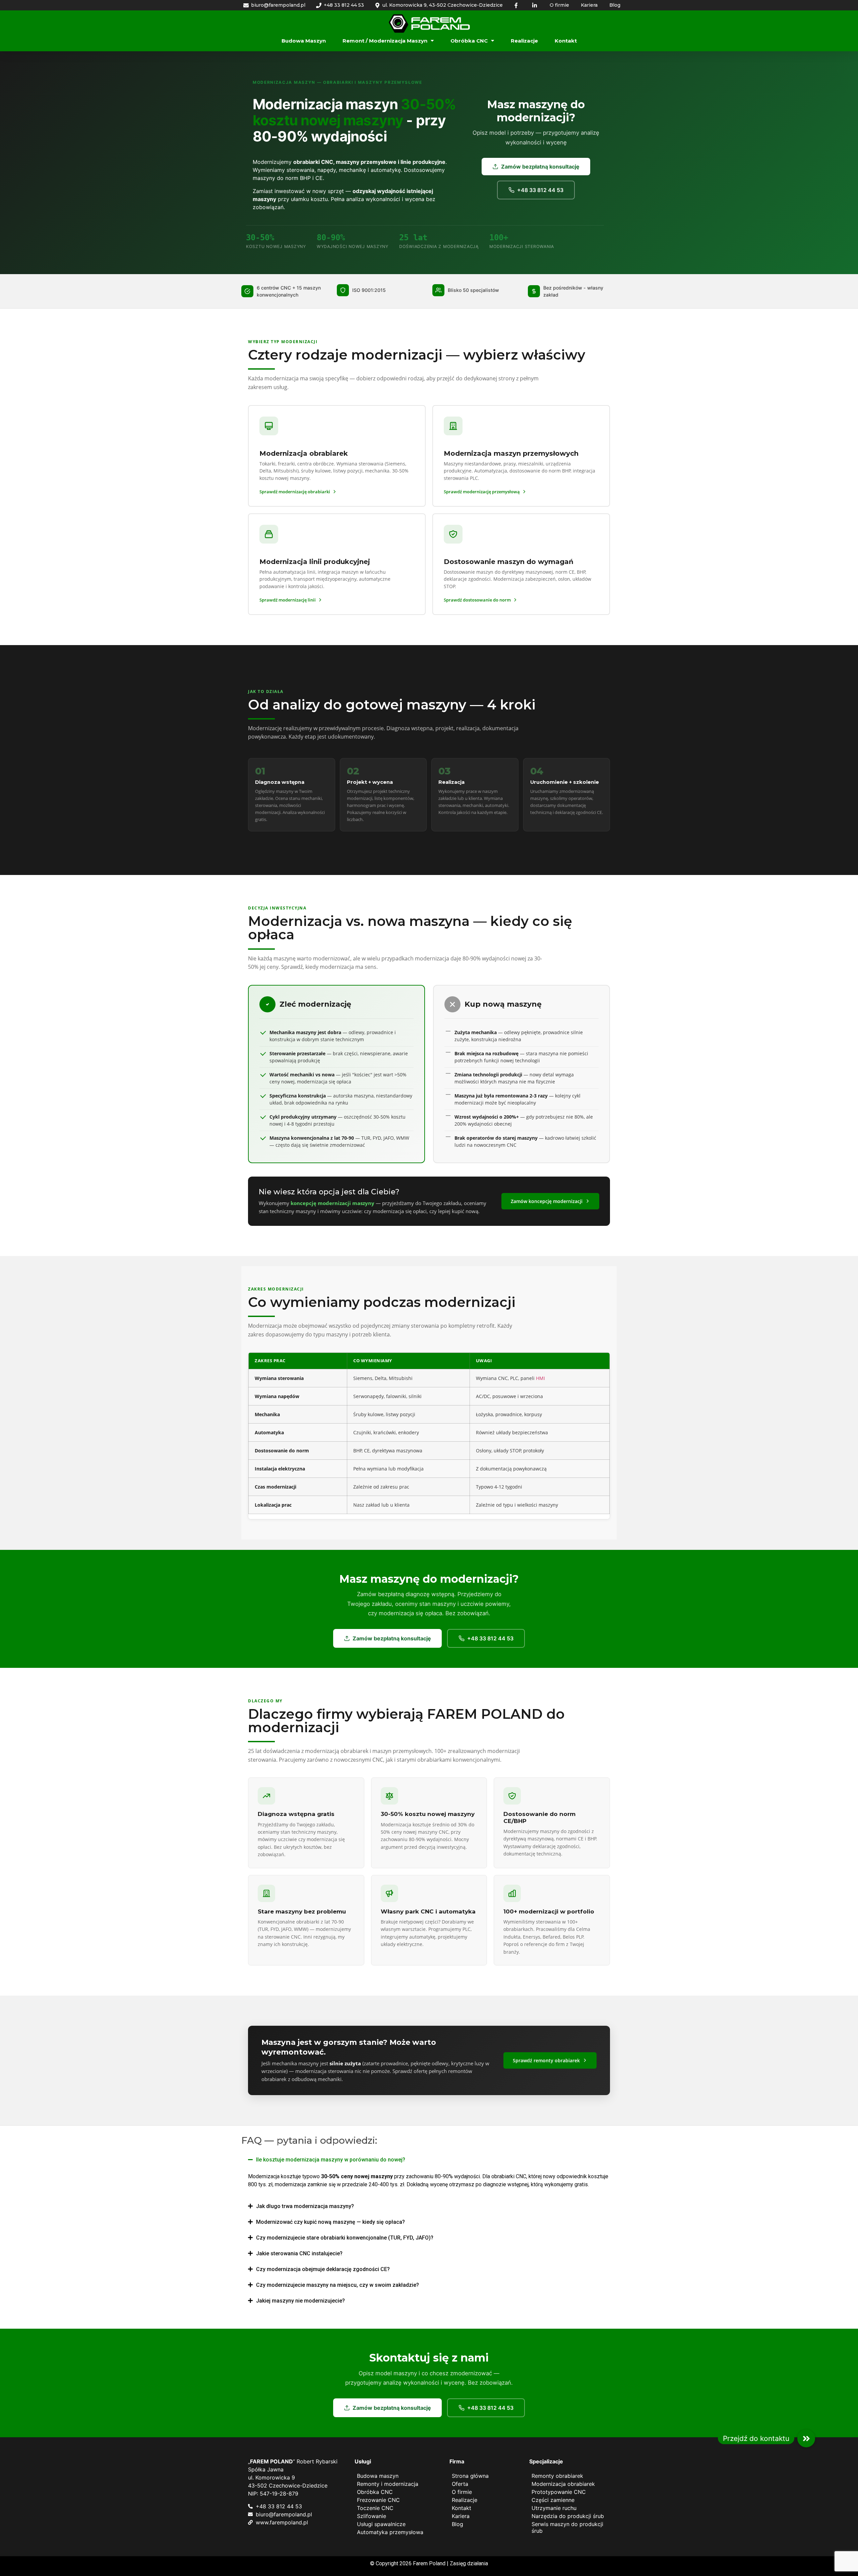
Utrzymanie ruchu (554, 2508)
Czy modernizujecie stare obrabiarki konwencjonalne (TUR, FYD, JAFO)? (345, 2238)
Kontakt (566, 41)
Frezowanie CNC (378, 2500)
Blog (457, 2524)
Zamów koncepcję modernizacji (547, 1201)
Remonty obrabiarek (557, 2476)
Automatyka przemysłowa (390, 2532)
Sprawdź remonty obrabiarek (546, 2060)
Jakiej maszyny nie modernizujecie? (300, 2301)
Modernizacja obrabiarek (563, 2484)
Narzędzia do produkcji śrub (568, 2516)
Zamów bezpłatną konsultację (540, 167)
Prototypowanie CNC (559, 2492)
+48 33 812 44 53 (540, 190)
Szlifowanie (372, 2516)
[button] (429, 2160)
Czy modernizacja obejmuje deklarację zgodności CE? (323, 2269)
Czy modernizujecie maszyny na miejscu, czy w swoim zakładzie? (338, 2285)
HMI (540, 1378)
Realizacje (524, 41)
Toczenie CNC (375, 2508)
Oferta (460, 2484)
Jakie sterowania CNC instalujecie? (299, 2253)
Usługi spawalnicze (381, 2524)
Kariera (461, 2516)
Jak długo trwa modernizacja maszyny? (305, 2206)
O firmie (462, 2492)
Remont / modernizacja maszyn (385, 41)
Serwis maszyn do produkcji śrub (567, 2527)
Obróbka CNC (469, 41)
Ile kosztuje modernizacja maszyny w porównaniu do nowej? (331, 2160)
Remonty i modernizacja (388, 2484)
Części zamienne (553, 2500)
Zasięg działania (469, 2563)
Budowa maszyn (304, 41)
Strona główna (470, 2476)
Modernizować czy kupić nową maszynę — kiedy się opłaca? (330, 2222)
